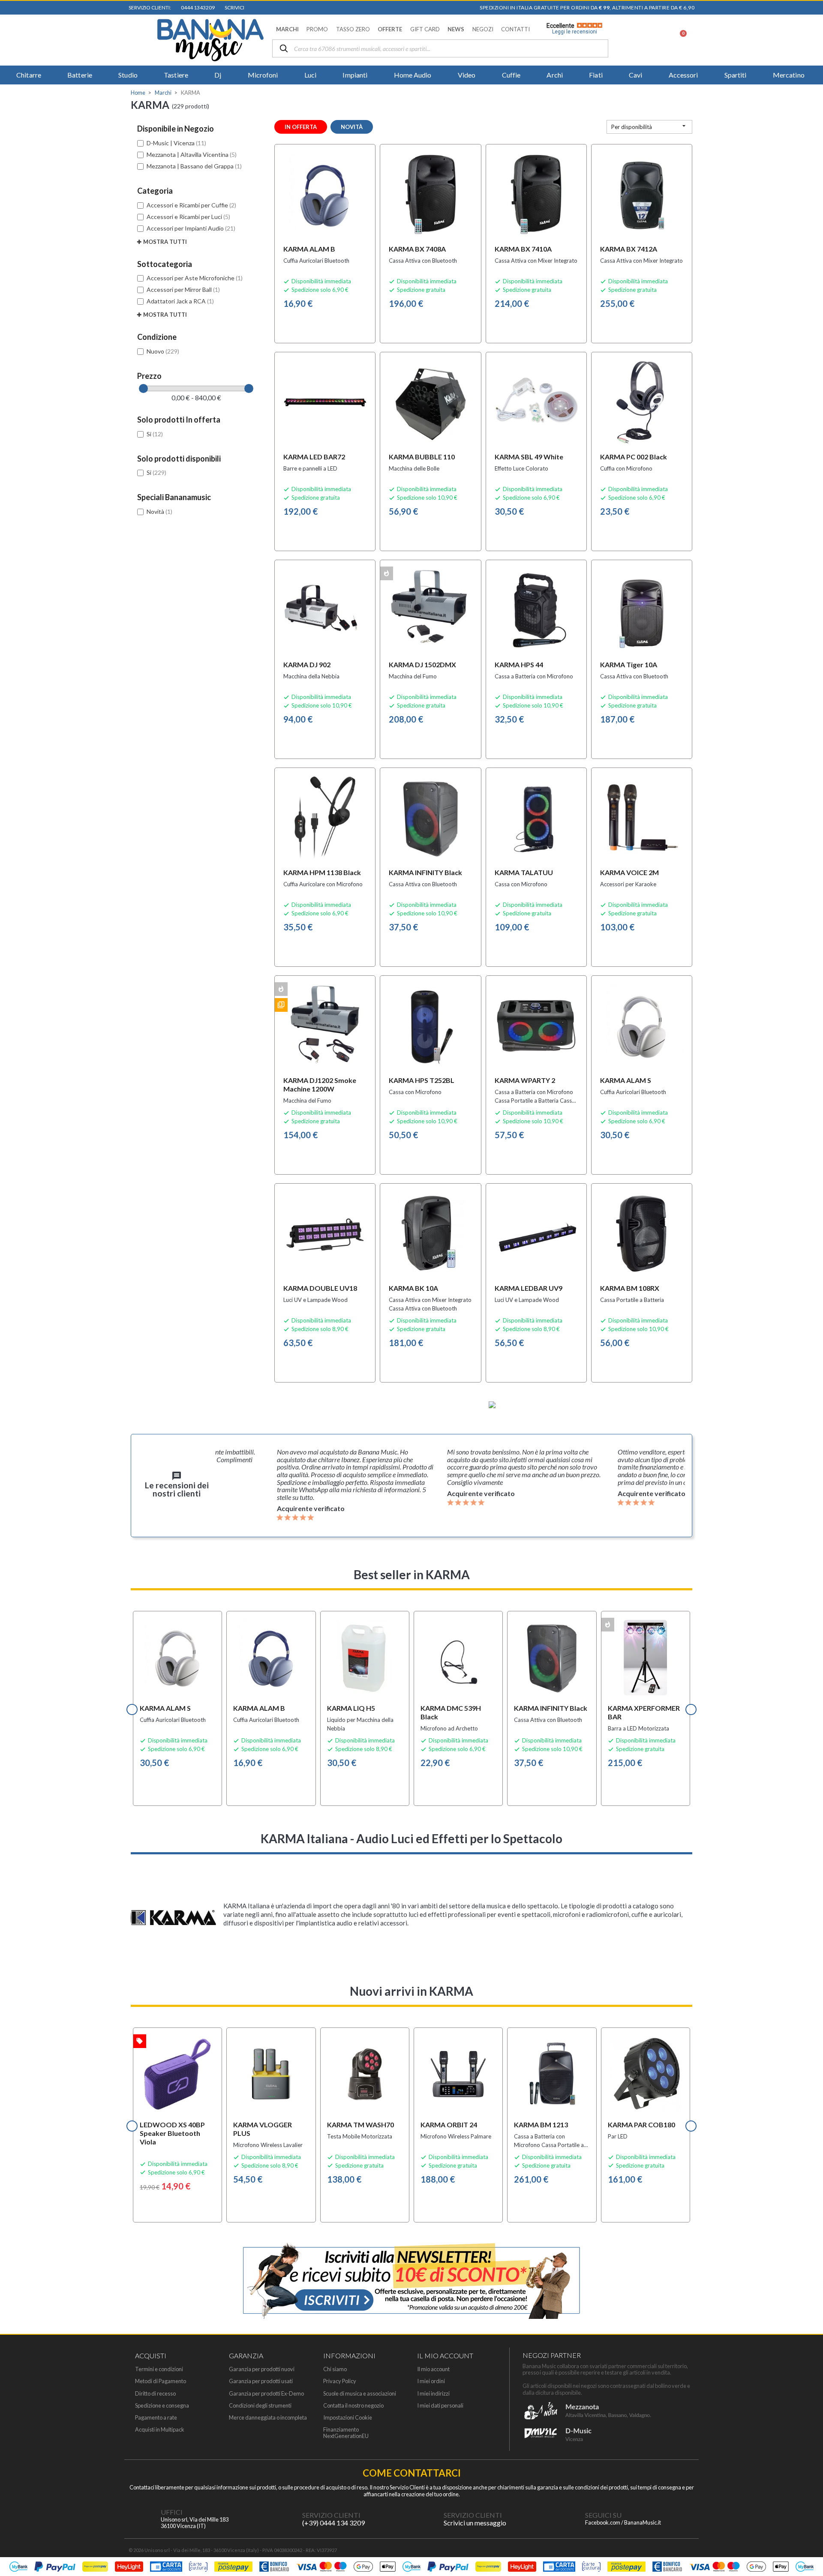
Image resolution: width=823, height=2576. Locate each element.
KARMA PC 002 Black (634, 457)
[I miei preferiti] (635, 40)
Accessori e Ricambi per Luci (188, 217)
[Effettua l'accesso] (657, 40)
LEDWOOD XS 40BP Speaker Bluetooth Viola (172, 2133)
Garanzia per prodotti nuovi (262, 2369)
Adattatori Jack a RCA (180, 301)
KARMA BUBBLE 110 (422, 457)
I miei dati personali (440, 2406)
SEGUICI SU (603, 2515)
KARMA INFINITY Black (425, 872)
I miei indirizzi (433, 2394)
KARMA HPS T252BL (422, 1080)
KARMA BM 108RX (630, 1288)
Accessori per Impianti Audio (191, 228)
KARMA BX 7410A (523, 249)
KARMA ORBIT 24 (449, 2125)
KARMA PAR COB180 (641, 2125)
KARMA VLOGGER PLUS (263, 2129)
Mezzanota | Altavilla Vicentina (192, 154)
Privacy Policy (340, 2381)
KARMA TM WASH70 (360, 2125)
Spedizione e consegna (162, 2406)
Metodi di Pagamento (161, 2381)
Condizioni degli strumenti (260, 2406)
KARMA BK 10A (413, 1288)
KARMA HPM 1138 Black (322, 872)
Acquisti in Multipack (160, 2430)
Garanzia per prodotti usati (261, 2381)
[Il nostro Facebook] (568, 2519)
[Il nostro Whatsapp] (427, 2519)
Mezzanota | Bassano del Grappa (194, 166)
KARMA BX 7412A (629, 249)
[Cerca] (284, 49)
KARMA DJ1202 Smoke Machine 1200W (320, 1084)
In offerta (301, 127)
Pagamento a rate (156, 2418)
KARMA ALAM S (626, 1080)
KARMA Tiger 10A (629, 664)
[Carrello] (678, 40)
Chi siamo (335, 2369)
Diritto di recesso (155, 2394)
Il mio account (433, 2369)
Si (155, 434)
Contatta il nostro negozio (353, 2406)
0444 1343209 (197, 7)
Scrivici (234, 7)
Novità (159, 511)
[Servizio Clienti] (285, 2519)
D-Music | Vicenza (176, 143)
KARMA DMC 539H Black (451, 1712)
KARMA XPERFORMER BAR (644, 1712)
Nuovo (163, 351)
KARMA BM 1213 (541, 2125)
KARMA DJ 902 (307, 664)
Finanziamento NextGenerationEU (346, 2433)
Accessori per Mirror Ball (183, 289)
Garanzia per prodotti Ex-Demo (266, 2394)
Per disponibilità (649, 126)
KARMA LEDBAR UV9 (529, 1288)
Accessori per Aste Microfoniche (195, 278)
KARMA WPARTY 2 (525, 1080)
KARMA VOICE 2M (629, 872)
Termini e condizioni (159, 2369)
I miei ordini (431, 2381)
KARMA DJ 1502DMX (422, 664)
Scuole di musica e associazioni (360, 2394)
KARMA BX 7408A (417, 249)
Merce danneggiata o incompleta (268, 2418)
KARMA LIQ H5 (351, 1708)
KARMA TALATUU (524, 872)
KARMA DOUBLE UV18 (320, 1288)
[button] (287, 29)
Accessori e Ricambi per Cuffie (191, 205)
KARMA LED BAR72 (314, 457)
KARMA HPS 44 (519, 664)
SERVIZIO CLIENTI (331, 2515)
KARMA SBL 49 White (529, 457)
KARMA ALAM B (309, 249)
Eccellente (572, 29)
